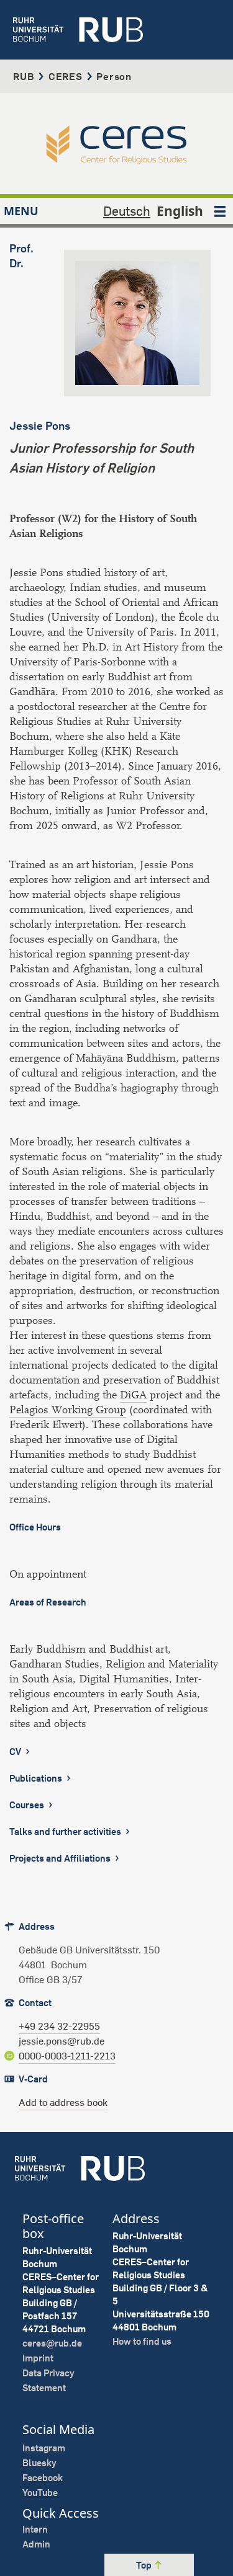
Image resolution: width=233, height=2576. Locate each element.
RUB (24, 76)
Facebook (43, 2478)
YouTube (40, 2493)
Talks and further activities (66, 1832)
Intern (35, 2529)
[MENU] (220, 211)
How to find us (142, 2341)
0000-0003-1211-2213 (67, 2056)
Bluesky (39, 2463)
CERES (66, 76)
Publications (37, 1778)
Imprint (38, 2358)
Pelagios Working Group (68, 1410)
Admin (36, 2544)
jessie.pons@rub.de (62, 2041)
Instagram (44, 2448)
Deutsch (127, 211)
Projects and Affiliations (61, 1858)
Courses (28, 1805)
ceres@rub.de (52, 2343)
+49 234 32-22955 (59, 2026)
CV (16, 1752)
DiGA (133, 1395)
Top (145, 2565)
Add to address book (63, 2102)
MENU (21, 211)
